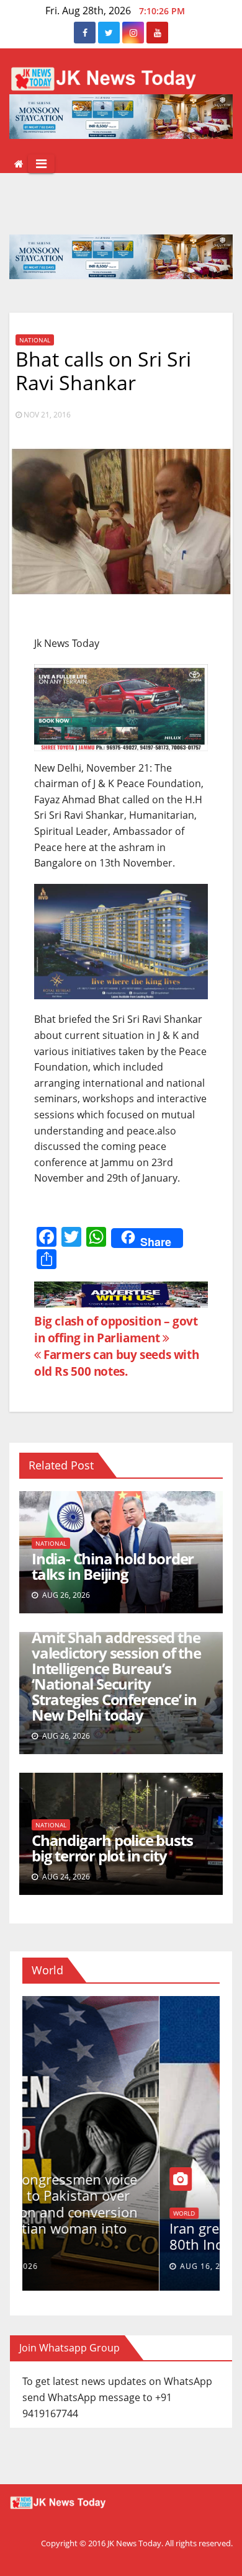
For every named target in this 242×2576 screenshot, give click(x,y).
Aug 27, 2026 (70, 2266)
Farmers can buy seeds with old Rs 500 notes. (116, 1363)
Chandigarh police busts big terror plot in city (112, 1848)
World (47, 2164)
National (35, 340)
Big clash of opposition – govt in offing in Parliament (116, 1329)
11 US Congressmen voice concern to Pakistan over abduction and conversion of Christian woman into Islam (115, 2212)
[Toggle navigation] (41, 164)
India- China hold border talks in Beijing (113, 1566)
